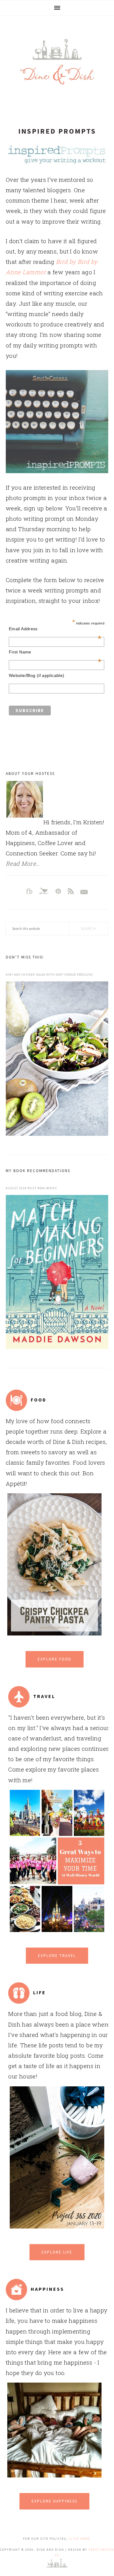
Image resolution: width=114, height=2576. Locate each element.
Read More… (23, 863)
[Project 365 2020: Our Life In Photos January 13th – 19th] (57, 2226)
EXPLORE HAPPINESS (54, 2501)
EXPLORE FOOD (55, 1659)
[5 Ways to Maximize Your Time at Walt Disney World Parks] (57, 1930)
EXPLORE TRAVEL (57, 1956)
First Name (55, 652)
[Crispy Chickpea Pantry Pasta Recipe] (55, 1633)
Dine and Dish (57, 62)
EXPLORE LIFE (57, 2252)
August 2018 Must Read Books (31, 1188)
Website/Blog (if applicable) (37, 675)
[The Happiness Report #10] (55, 2475)
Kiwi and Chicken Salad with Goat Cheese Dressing (49, 975)
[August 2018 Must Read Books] (57, 1273)
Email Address (55, 629)
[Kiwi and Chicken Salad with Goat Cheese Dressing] (57, 1060)
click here (79, 2539)
